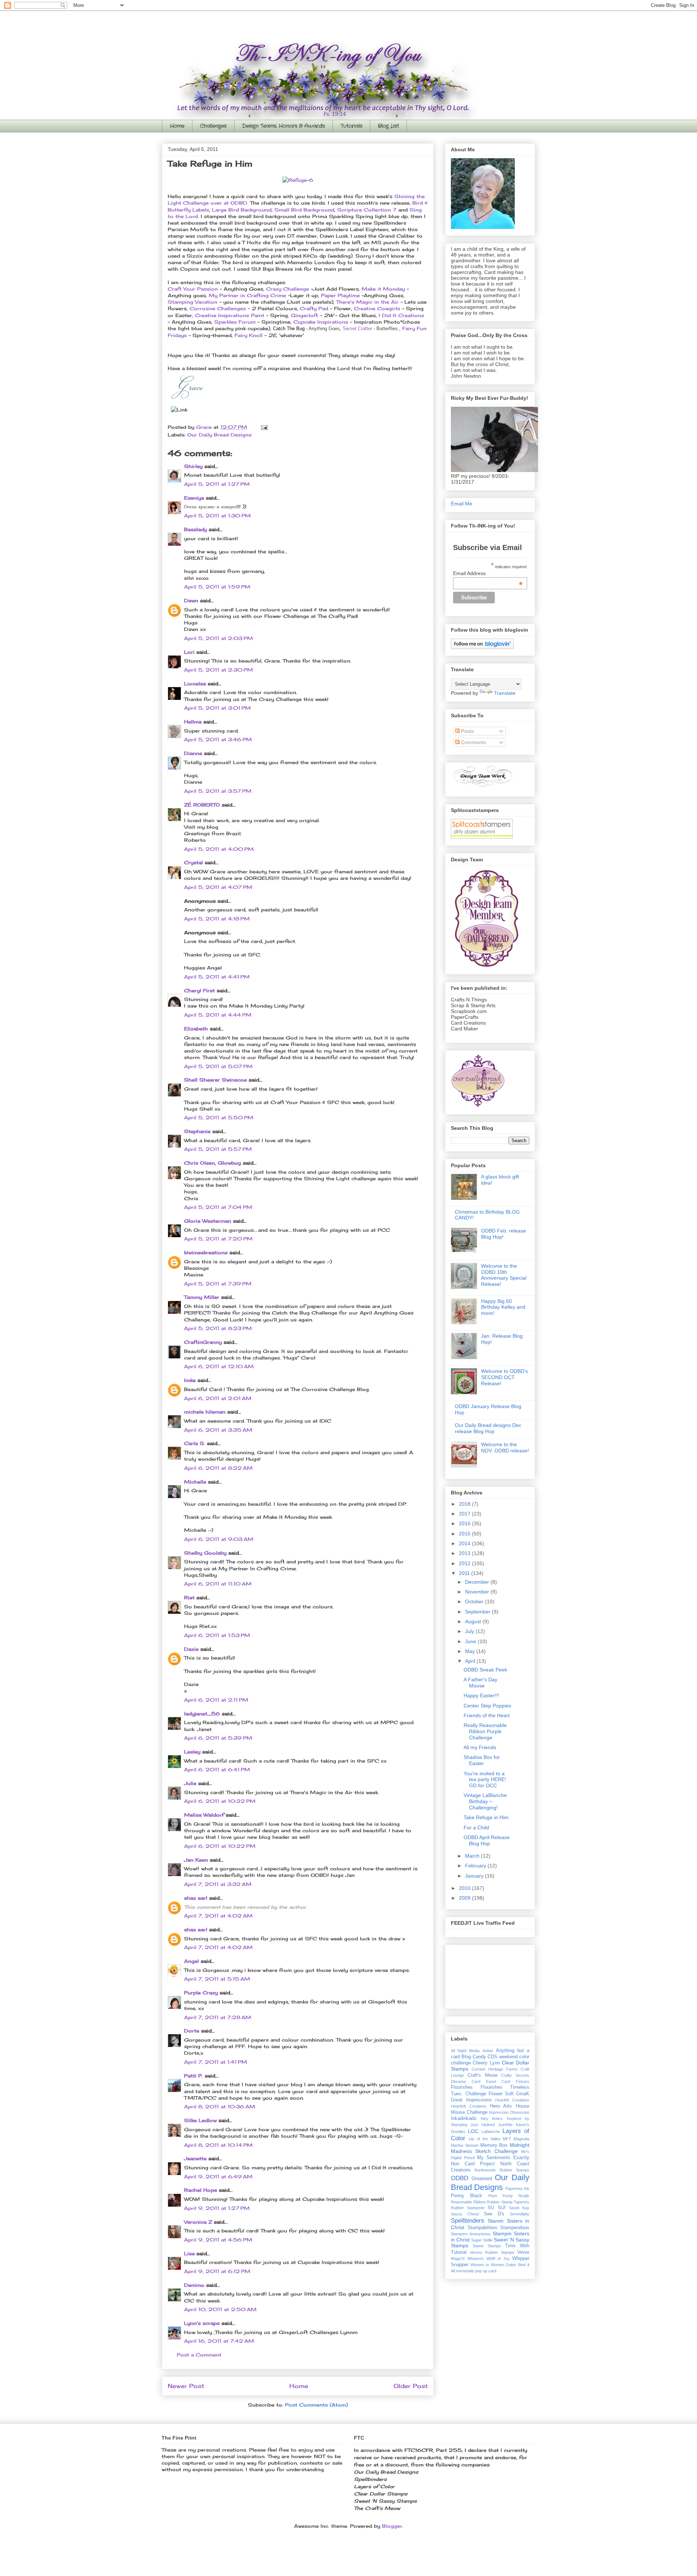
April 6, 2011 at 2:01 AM (218, 1398)
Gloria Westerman (208, 1221)
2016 (465, 1523)
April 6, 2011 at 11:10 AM (218, 1584)
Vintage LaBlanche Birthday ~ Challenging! (485, 1801)
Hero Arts (501, 2106)
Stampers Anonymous (471, 2234)
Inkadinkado (464, 2118)
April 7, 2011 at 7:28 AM (218, 2017)
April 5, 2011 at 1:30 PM (217, 516)
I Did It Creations (401, 315)
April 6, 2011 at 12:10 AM (219, 1366)
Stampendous (515, 2228)
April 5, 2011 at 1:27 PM (217, 484)
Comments (473, 742)
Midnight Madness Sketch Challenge (490, 2148)
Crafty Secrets (515, 2075)
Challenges (213, 126)
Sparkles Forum (236, 322)
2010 (465, 1888)
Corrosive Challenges (218, 308)
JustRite (505, 2125)
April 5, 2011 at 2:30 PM (219, 670)
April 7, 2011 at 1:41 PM (216, 2062)
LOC (473, 2131)
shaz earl (196, 1898)
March (473, 1856)
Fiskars (523, 2081)
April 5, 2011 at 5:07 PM (218, 1066)
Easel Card (498, 2081)
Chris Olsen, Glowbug (213, 1163)
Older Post (411, 2386)
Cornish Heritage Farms (495, 2069)
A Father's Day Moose (480, 1683)
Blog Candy (474, 2057)
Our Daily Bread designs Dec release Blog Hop (488, 1428)
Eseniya (194, 498)
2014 (465, 1543)
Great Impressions (471, 2100)
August (474, 1621)
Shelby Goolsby (205, 1553)
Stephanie (197, 1131)
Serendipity (519, 2214)
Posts (467, 731)
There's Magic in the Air (367, 302)
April (471, 1661)
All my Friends (480, 1747)
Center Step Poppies (487, 1706)
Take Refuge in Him (486, 1817)
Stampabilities (482, 2228)
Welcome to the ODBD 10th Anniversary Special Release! (504, 1275)
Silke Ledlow (200, 2120)
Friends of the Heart (487, 1715)
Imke (190, 1380)
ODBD (460, 2178)
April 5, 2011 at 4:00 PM (219, 849)
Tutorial (459, 2252)
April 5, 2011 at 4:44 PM (218, 1015)
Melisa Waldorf (204, 1815)
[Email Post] (264, 427)
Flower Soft (501, 2094)
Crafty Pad (314, 308)
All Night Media (465, 2051)
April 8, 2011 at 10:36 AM (220, 2107)
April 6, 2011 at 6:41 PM (217, 1769)
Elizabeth (196, 1029)
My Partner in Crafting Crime (247, 295)
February (476, 1866)
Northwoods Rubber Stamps (502, 2170)
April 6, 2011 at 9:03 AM (219, 1539)
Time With (517, 2246)
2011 (465, 1573)
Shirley (193, 466)
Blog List (388, 126)
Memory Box (494, 2145)
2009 (465, 1898)
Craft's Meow (482, 2075)
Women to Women (487, 2265)
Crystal (193, 862)
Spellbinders (468, 2221)
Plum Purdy (501, 2196)
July (470, 1631)
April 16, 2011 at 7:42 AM (219, 2341)
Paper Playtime (340, 295)
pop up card (486, 2271)
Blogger (392, 2526)
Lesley (192, 1752)
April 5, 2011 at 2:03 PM (219, 638)
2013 (465, 1553)
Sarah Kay (519, 2208)
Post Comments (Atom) (316, 2405)
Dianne (193, 753)
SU (491, 2208)
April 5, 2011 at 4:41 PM (217, 977)
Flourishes (462, 2087)
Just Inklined (483, 2125)
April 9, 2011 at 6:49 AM (218, 2177)
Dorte (192, 2031)
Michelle (195, 1482)
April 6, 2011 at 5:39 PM (218, 1738)
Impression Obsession (509, 2112)
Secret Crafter (357, 329)
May (471, 1651)
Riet (189, 1597)
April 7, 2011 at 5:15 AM (217, 1979)
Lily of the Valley (485, 2139)
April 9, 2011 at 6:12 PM (217, 2271)
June (471, 1641)
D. (246, 203)
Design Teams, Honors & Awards (284, 126)
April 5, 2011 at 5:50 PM (219, 1117)
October (475, 1601)
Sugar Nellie (482, 2240)
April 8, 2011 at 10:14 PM (218, 2145)
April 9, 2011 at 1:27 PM (217, 2208)
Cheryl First (199, 990)
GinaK (523, 2094)
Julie (190, 1783)
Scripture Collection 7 (367, 210)
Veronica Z (198, 2222)
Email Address (488, 573)
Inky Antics (492, 2118)
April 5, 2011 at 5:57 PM (218, 1149)
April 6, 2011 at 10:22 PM (220, 1801)
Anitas (488, 2051)
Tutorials (351, 126)
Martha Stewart (465, 2145)
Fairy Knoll (248, 335)
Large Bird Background (242, 210)
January (475, 1876)
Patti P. (193, 2076)
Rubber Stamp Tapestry (508, 2202)
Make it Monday (383, 289)
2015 (465, 1534)
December (478, 1582)
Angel (191, 1961)
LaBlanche (491, 2132)
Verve (523, 2252)
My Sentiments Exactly (503, 2158)
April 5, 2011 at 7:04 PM (218, 1207)
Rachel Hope (201, 2190)
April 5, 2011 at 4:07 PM (218, 887)
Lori (189, 652)
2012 (465, 1563)
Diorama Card (466, 2081)
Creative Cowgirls (378, 308)
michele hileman (205, 1412)
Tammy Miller (202, 1297)
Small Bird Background (304, 210)
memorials (465, 2271)
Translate (505, 693)
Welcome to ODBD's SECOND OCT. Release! (504, 1377)
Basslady (195, 529)
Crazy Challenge (288, 289)
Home (177, 126)
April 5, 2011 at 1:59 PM (217, 587)
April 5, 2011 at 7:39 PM (218, 1284)
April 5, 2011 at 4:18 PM (217, 919)
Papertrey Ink (517, 2189)
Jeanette (195, 2158)
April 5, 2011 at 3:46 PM (218, 739)
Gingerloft (304, 315)
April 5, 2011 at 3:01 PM (217, 708)
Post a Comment (199, 2355)
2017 (465, 1514)
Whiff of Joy (498, 2259)
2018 (465, 1504)
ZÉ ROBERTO (202, 805)
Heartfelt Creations (469, 2106)
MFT (507, 2139)
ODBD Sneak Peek (485, 1670)
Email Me (462, 504)
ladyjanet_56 (202, 1714)
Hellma (193, 722)
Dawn (191, 600)
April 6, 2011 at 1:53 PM (217, 1635)
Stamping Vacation (193, 302)
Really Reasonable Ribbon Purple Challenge (485, 1731)
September (478, 1612)
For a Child (476, 1828)
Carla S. (195, 1443)
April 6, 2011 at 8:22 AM (218, 1468)
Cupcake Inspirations (321, 322)
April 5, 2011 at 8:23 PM (218, 1328)
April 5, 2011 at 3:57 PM (218, 791)
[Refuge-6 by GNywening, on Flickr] (298, 180)
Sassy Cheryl (465, 2214)
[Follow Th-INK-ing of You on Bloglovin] (482, 647)
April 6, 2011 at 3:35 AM (218, 1430)
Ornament (482, 2179)
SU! (502, 2208)
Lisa (189, 2253)
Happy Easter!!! (481, 1695)
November (478, 1592)
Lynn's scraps (202, 2323)
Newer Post (186, 2386)
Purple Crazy (201, 1993)
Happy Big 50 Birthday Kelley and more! (503, 1307)
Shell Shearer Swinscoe (215, 1080)
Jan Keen (196, 1860)
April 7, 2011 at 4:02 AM (218, 1916)
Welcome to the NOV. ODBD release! (505, 1447)
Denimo (194, 2285)
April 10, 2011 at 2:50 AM (220, 2309)
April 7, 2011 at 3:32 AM (218, 1884)
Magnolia (521, 2139)
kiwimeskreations (206, 1252)
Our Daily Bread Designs (219, 435)
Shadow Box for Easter (482, 1760)
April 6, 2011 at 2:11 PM (216, 1700)
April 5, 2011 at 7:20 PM (218, 1239)
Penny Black (466, 2196)
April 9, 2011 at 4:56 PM (218, 2240)
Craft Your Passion (193, 289)
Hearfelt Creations (512, 2100)
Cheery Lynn (486, 2063)
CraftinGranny (203, 1342)
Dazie (191, 1649)
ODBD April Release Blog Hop (487, 1840)
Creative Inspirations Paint (230, 315)
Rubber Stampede (468, 2208)
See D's (494, 2214)
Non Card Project (473, 2164)
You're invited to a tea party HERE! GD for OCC (485, 1780)
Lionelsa (195, 684)
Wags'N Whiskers (467, 2259)
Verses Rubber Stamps (492, 2252)
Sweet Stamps (487, 2246)
